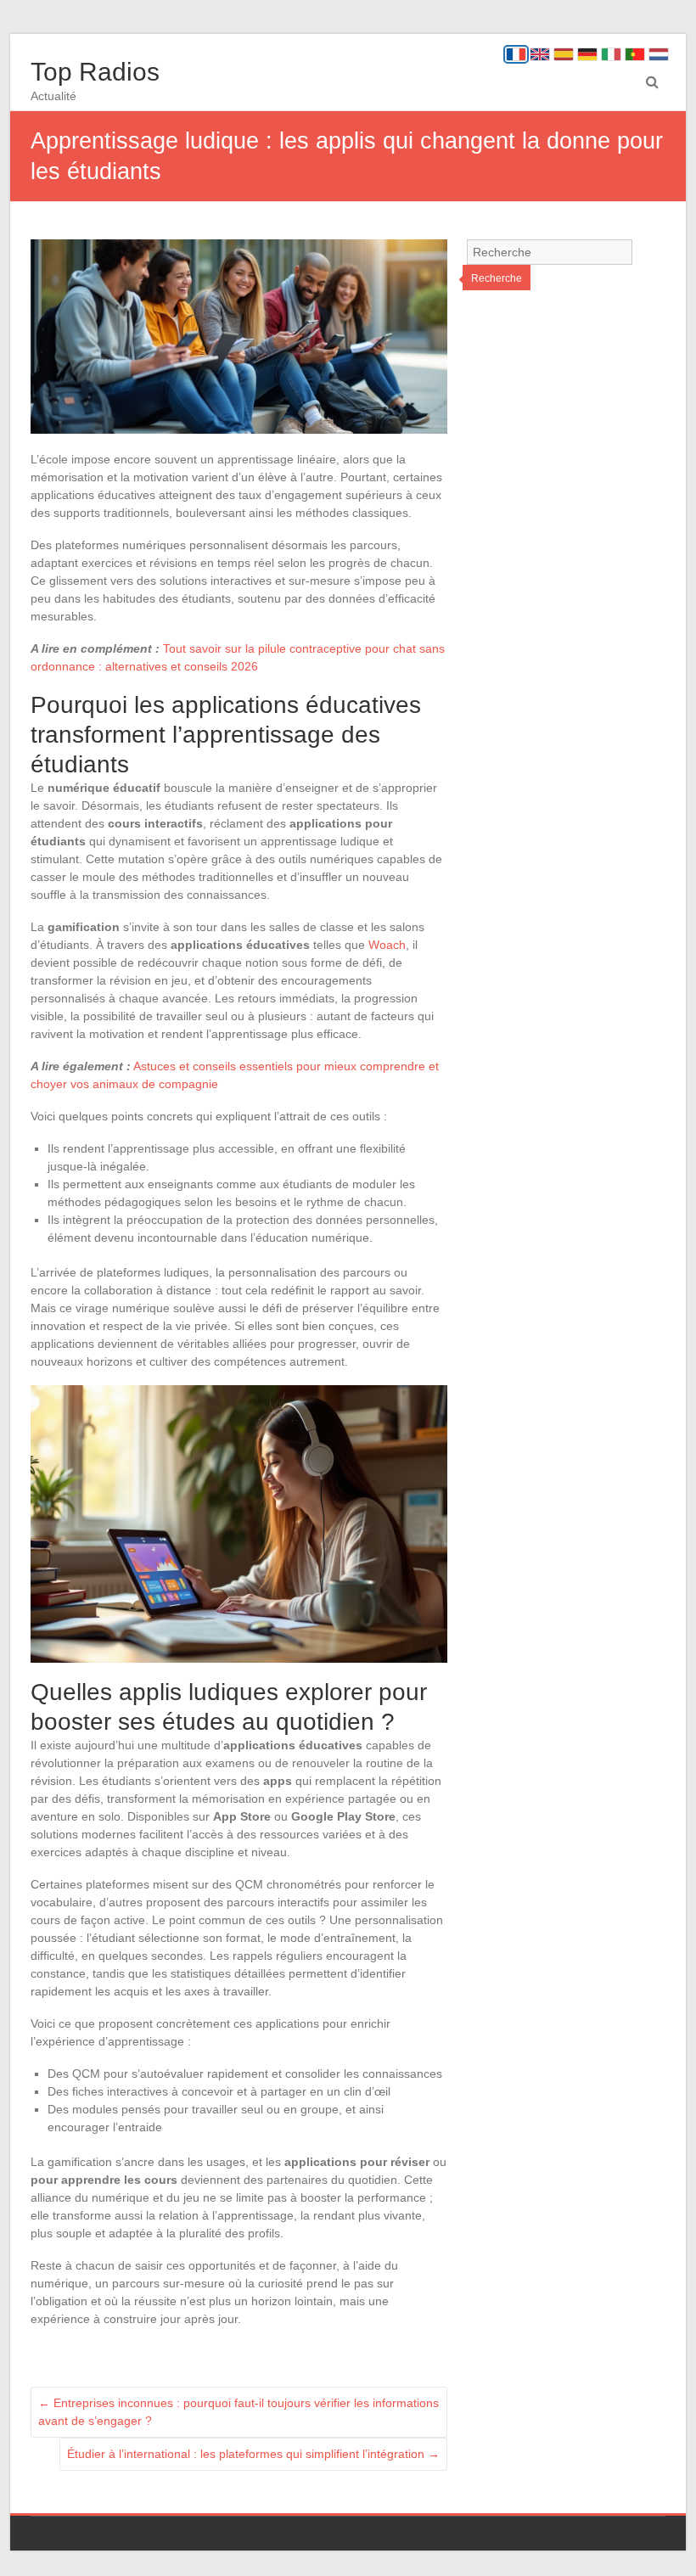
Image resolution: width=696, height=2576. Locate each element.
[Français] (516, 54)
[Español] (564, 54)
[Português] (635, 54)
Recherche (497, 278)
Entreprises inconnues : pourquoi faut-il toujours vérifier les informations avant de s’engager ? (239, 2412)
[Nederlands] (659, 54)
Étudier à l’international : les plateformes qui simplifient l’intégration (253, 2454)
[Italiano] (611, 54)
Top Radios (95, 72)
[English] (540, 54)
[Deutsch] (587, 54)
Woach (387, 945)
